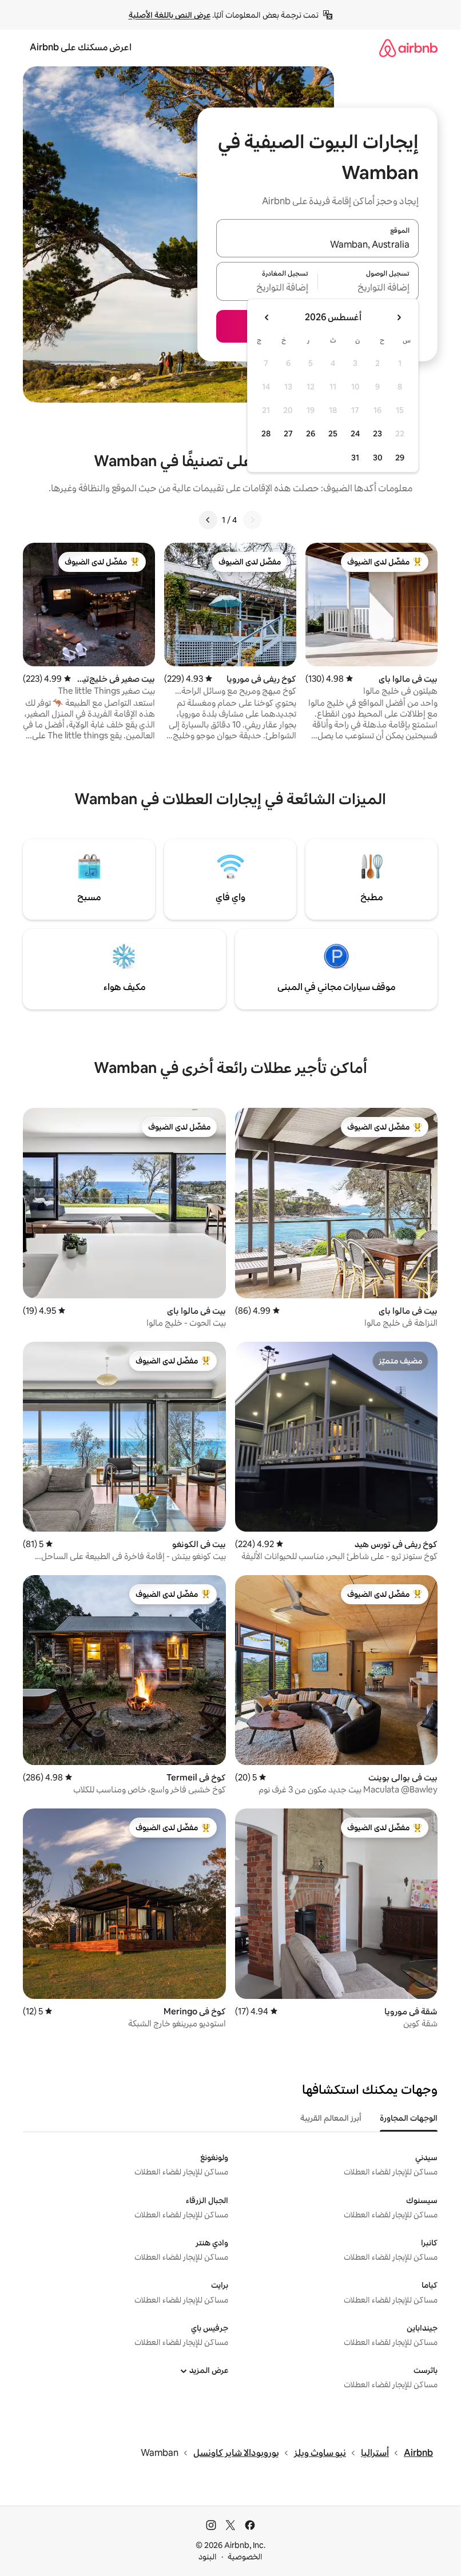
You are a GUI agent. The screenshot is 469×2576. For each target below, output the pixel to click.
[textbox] (369, 288)
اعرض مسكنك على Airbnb (81, 47)
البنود (208, 2557)
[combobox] (317, 245)
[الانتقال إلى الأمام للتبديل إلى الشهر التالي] (267, 317)
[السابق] (252, 520)
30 (378, 458)
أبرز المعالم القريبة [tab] (331, 2118)
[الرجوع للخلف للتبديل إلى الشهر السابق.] (399, 317)
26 (311, 434)
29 (400, 458)
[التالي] (208, 520)
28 (266, 434)
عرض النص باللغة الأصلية (170, 15)
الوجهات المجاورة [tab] (409, 2118)
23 (377, 434)
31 (355, 458)
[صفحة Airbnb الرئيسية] (408, 48)
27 (288, 434)
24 (355, 434)
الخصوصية (245, 2557)
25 (333, 434)
